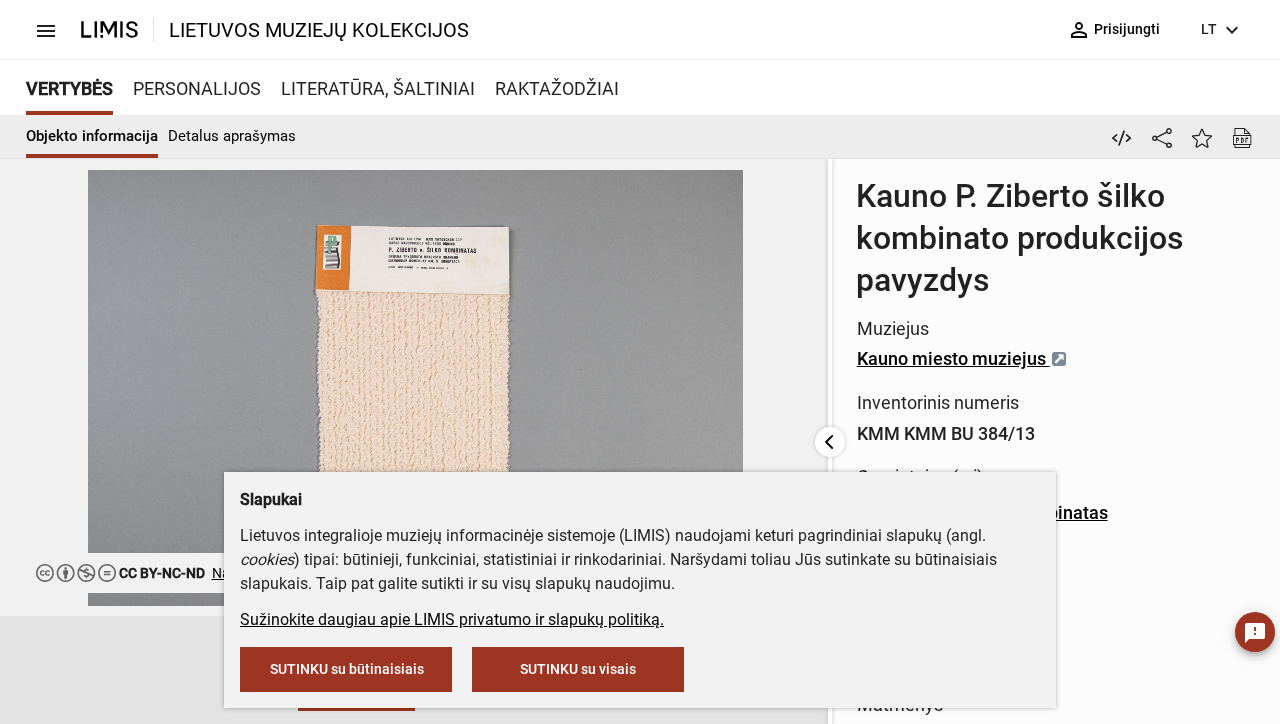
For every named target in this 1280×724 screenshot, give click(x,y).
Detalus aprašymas (232, 136)
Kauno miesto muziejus (953, 358)
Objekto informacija (92, 136)
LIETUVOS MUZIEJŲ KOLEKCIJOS (319, 30)
